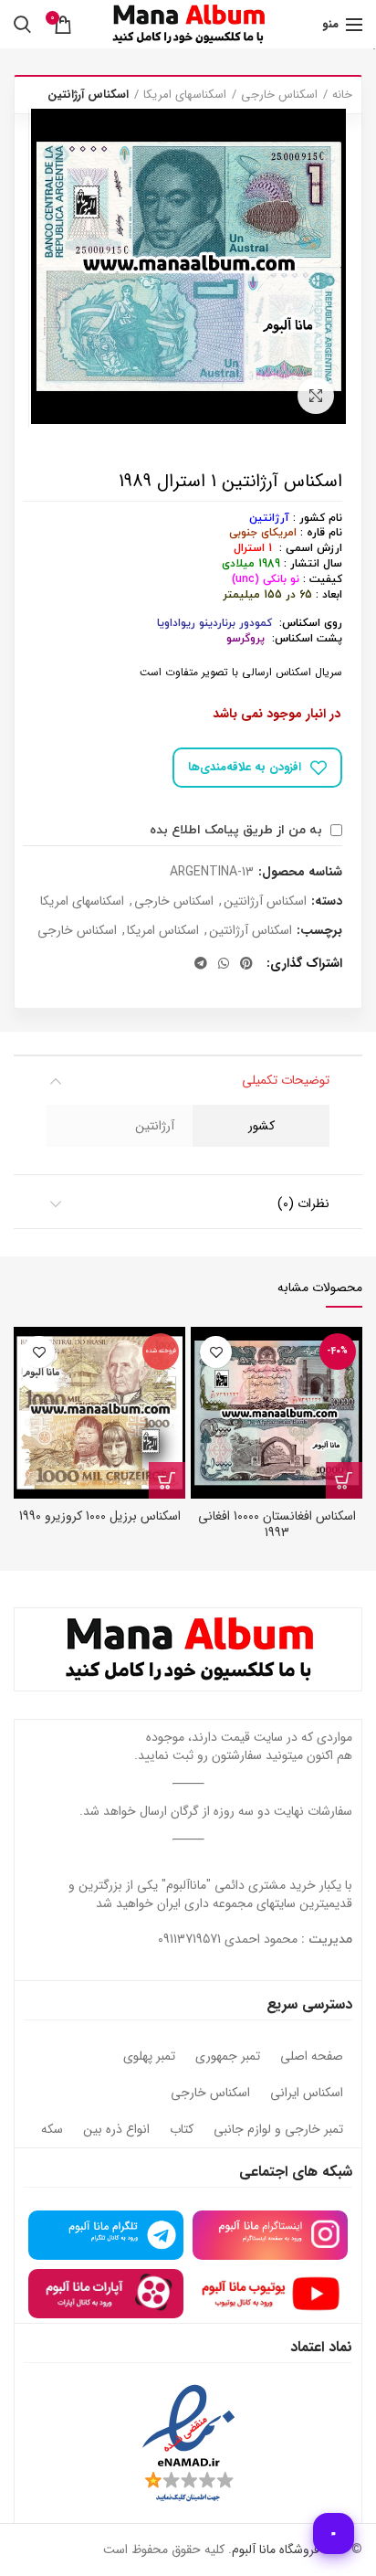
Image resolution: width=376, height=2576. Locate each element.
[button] (344, 1480)
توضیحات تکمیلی (286, 1080)
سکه (52, 2130)
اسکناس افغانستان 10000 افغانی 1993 (277, 1524)
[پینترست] (246, 963)
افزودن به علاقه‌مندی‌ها (245, 767)
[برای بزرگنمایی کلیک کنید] (316, 396)
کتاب (182, 2130)
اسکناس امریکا (163, 931)
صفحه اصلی (312, 2057)
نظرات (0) (303, 1203)
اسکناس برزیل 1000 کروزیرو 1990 (100, 1516)
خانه (342, 95)
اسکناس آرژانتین (88, 95)
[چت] (334, 2534)
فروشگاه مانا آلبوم (276, 2549)
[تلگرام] (201, 963)
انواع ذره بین (116, 2130)
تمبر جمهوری (228, 2057)
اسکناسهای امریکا (185, 95)
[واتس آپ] (224, 963)
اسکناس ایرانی (307, 2094)
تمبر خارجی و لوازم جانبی (278, 2130)
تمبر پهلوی (149, 2057)
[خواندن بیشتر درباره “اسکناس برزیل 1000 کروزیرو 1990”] (167, 1480)
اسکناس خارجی (279, 95)
